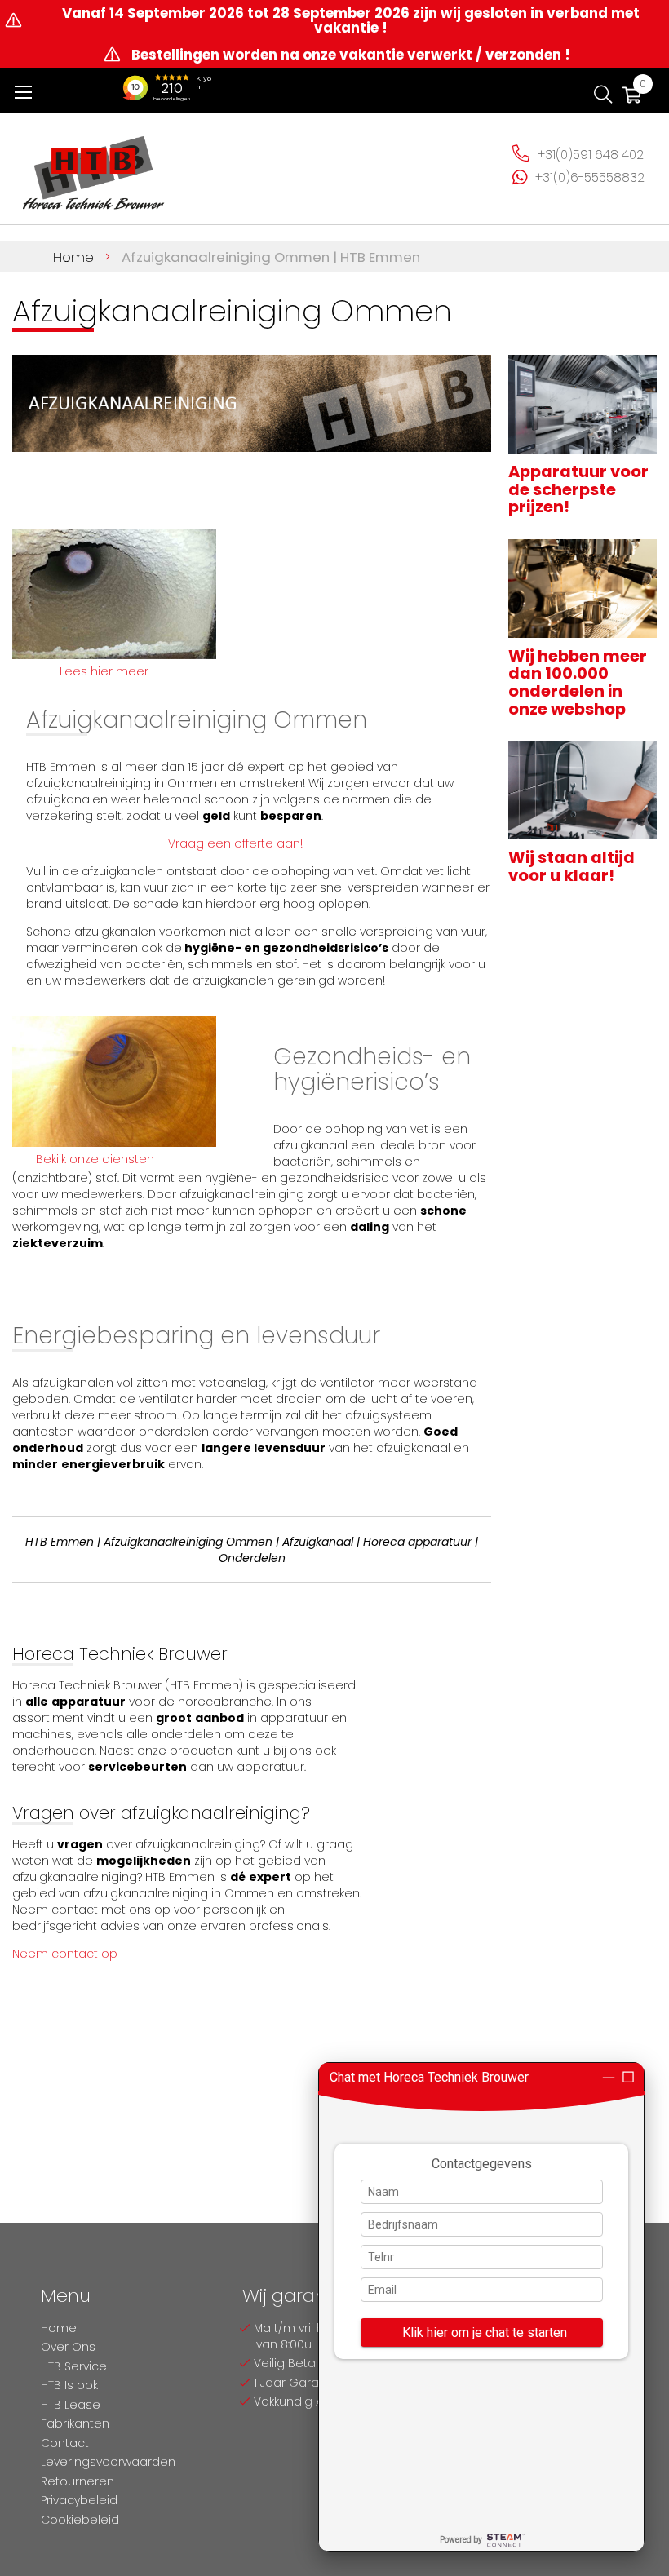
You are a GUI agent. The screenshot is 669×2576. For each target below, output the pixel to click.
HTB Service (74, 2366)
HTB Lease (71, 2405)
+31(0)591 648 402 (591, 155)
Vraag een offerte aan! (235, 843)
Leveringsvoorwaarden (108, 2462)
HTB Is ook (69, 2385)
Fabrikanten (75, 2423)
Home (75, 257)
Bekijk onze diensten (95, 1159)
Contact (65, 2443)
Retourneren (78, 2481)
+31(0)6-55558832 (590, 177)
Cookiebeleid (80, 2520)
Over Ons (68, 2347)
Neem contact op (65, 1954)
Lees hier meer (104, 671)
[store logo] (94, 166)
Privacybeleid (79, 2500)
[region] (481, 2307)
